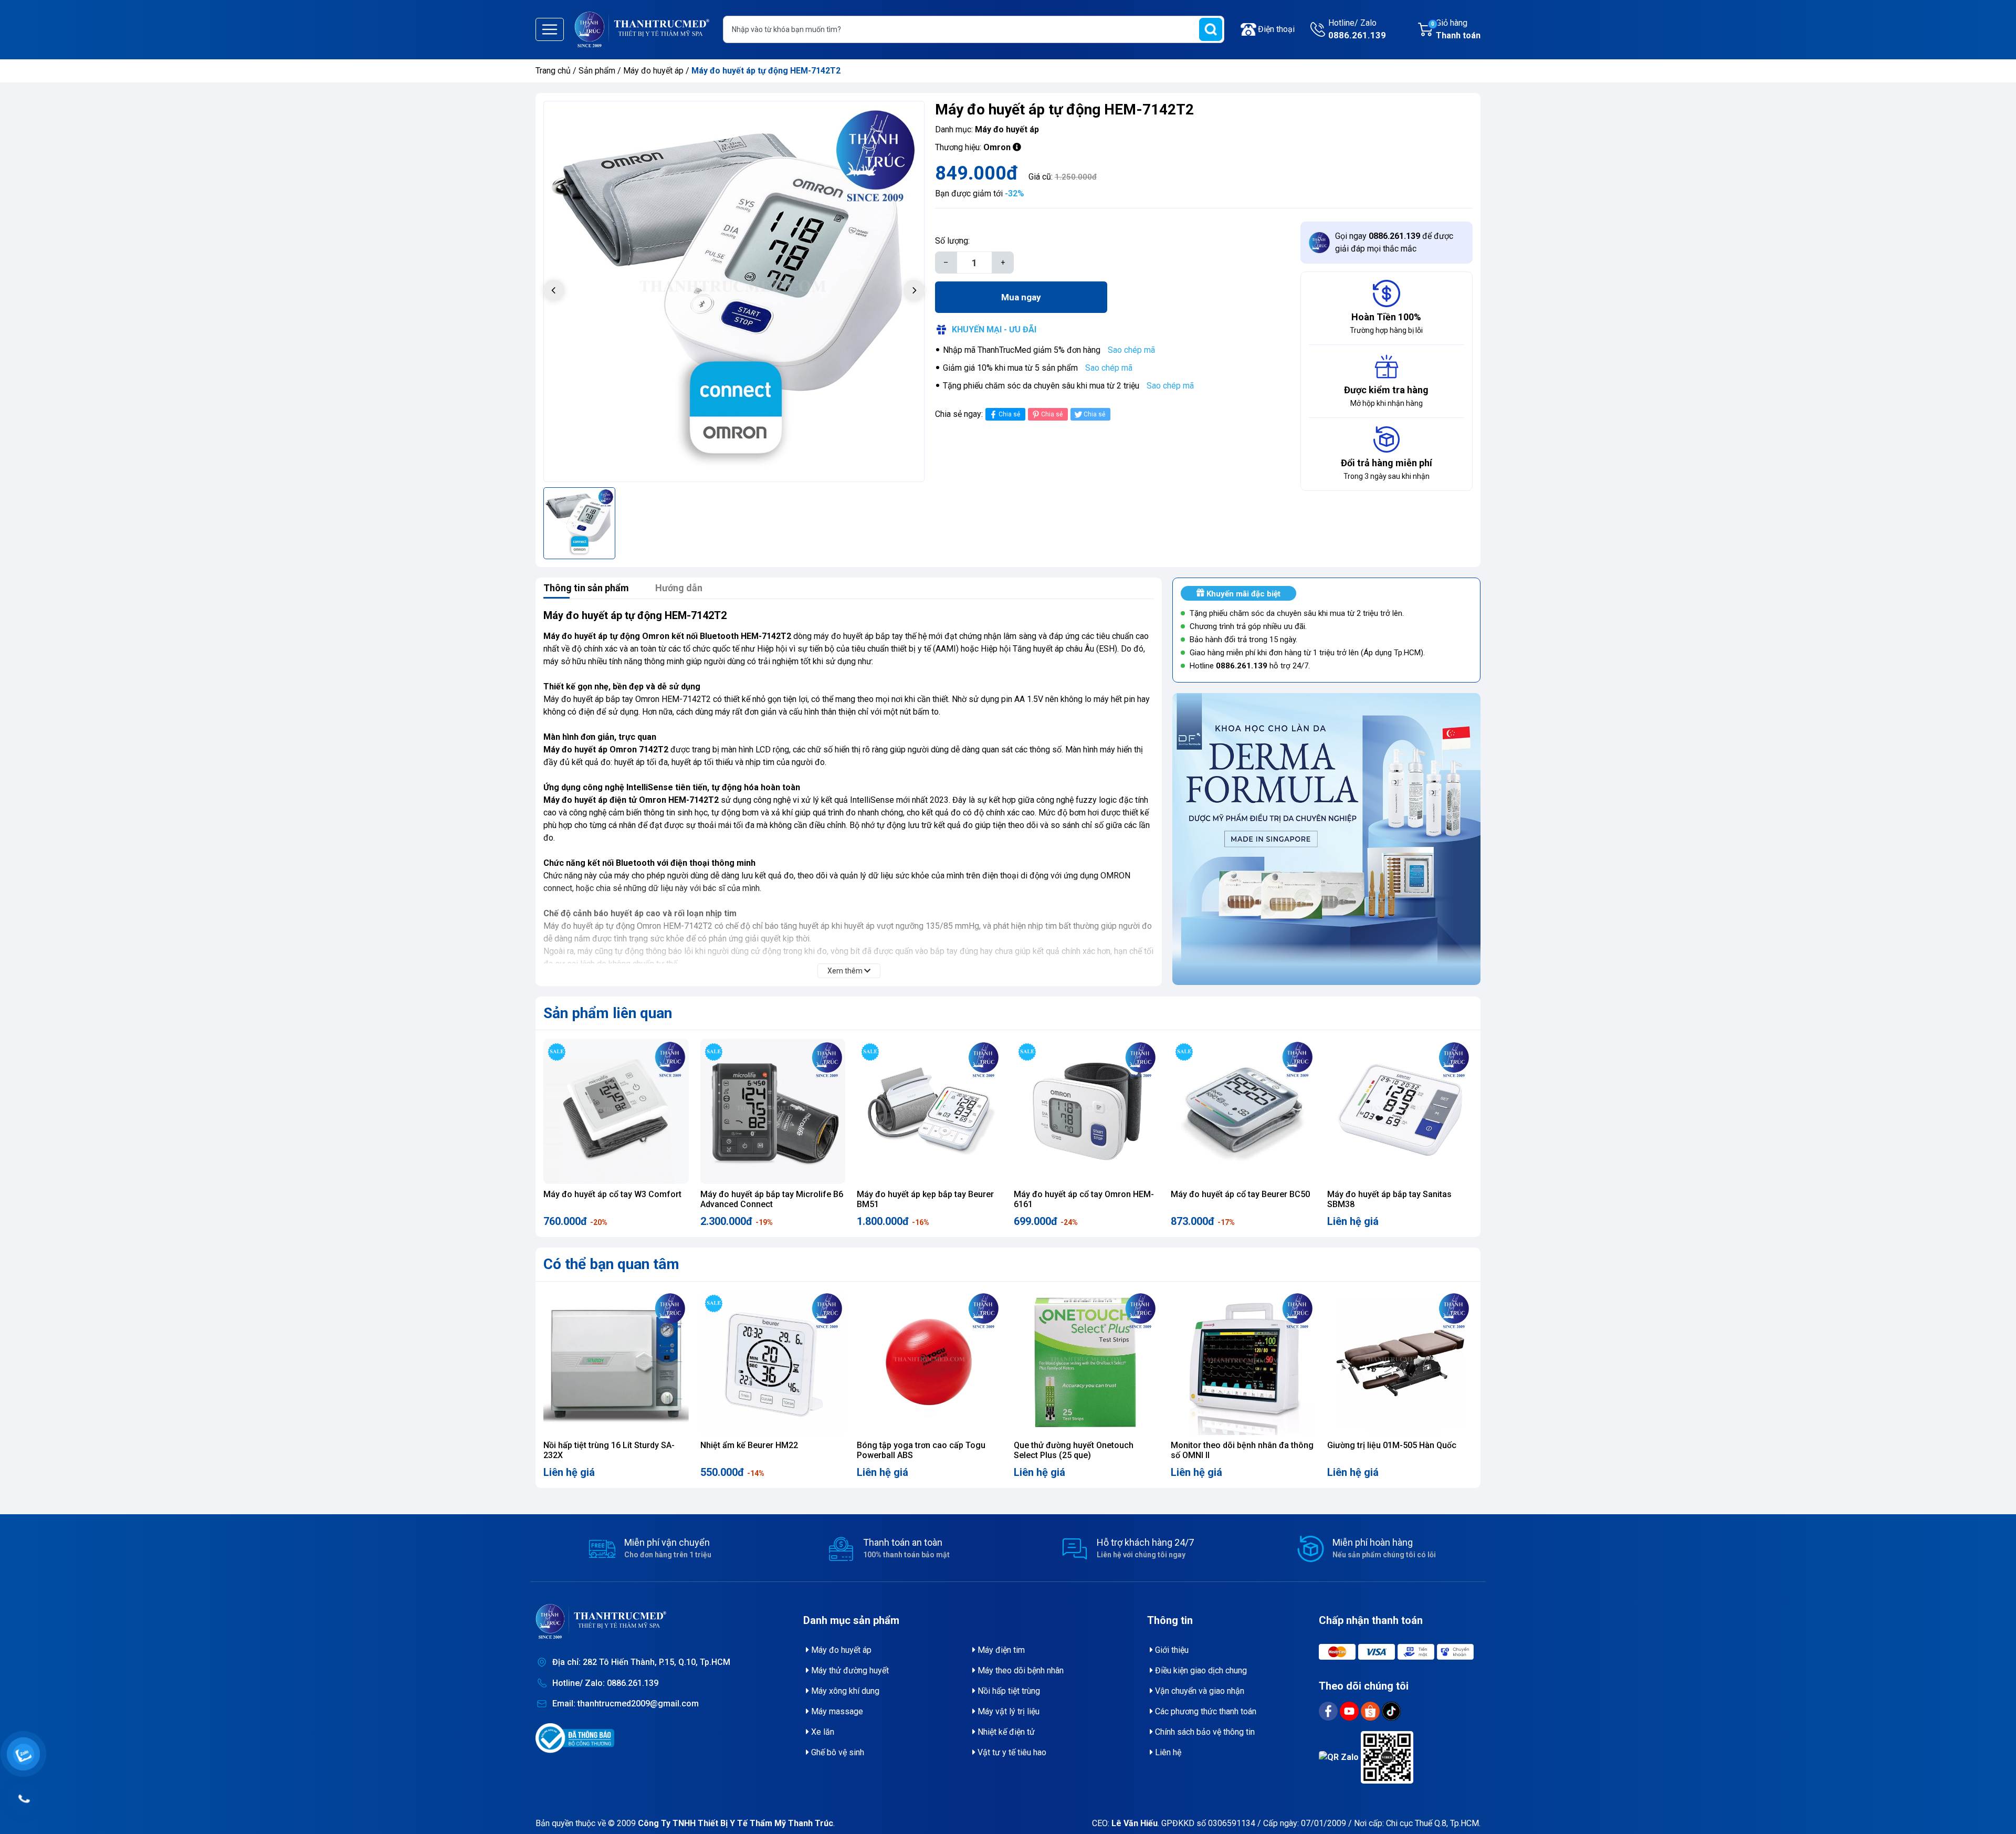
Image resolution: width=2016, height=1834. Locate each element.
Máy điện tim (1000, 1650)
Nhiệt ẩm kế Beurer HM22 (749, 1445)
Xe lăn (822, 1732)
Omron (997, 147)
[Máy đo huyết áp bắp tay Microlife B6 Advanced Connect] (773, 1111)
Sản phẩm (597, 71)
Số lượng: (952, 241)
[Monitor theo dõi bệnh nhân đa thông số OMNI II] (1243, 1363)
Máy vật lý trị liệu (1007, 1711)
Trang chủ (553, 71)
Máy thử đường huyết (849, 1670)
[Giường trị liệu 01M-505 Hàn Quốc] (1400, 1363)
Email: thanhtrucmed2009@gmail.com (626, 1704)
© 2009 (721, 1823)
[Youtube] (1350, 1710)
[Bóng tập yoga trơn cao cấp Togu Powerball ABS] (930, 1363)
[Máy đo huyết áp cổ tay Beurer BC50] (1243, 1111)
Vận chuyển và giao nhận (1199, 1691)
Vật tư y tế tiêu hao (1011, 1752)
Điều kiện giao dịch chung (1200, 1670)
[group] (734, 291)
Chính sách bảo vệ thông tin (1204, 1732)
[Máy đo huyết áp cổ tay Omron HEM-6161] (1086, 1111)
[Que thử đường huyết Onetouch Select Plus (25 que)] (1086, 1363)
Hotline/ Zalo (1357, 29)
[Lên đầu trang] (1993, 1800)
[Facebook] (1329, 1710)
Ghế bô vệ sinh (837, 1752)
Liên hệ (1167, 1752)
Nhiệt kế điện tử (1005, 1732)
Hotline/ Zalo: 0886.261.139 (605, 1683)
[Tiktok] (1391, 1710)
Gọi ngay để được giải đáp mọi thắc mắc (1394, 242)
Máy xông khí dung (844, 1691)
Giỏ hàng (1456, 29)
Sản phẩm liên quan (608, 1013)
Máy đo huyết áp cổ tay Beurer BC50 (1240, 1194)
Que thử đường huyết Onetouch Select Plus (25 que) (1074, 1450)
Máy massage (836, 1711)
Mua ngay (1021, 297)
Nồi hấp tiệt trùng (1008, 1691)
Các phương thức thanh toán (1205, 1711)
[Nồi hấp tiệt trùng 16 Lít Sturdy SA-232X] (616, 1363)
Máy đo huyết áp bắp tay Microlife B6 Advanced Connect (772, 1199)
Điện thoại (1276, 29)
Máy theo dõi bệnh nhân (1020, 1670)
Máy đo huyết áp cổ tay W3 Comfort (612, 1194)
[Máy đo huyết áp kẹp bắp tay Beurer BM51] (930, 1111)
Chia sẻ (1009, 414)
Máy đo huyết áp (654, 71)
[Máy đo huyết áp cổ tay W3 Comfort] (616, 1111)
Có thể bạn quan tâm (611, 1264)
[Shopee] (1371, 1710)
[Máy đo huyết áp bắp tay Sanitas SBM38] (1400, 1111)
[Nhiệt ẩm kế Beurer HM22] (773, 1363)
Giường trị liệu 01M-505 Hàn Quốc (1392, 1445)
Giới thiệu (1171, 1650)
